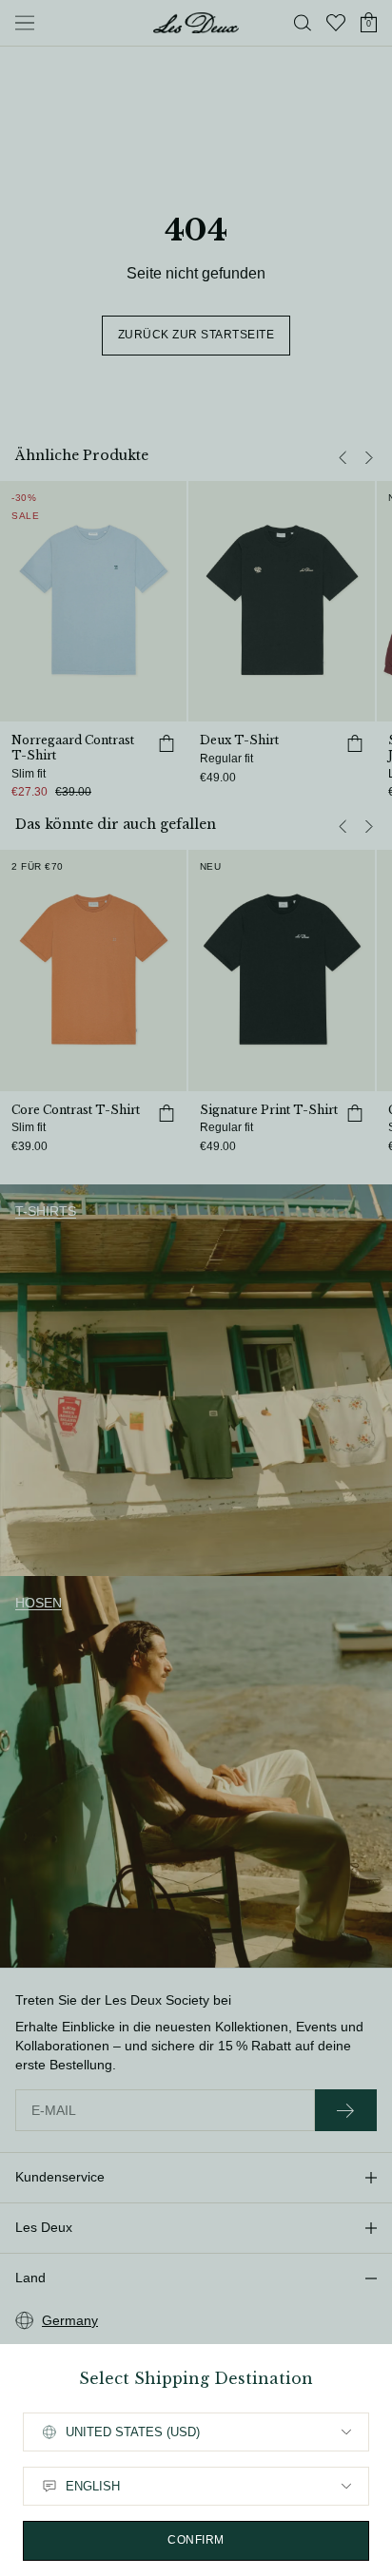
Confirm (196, 2540)
